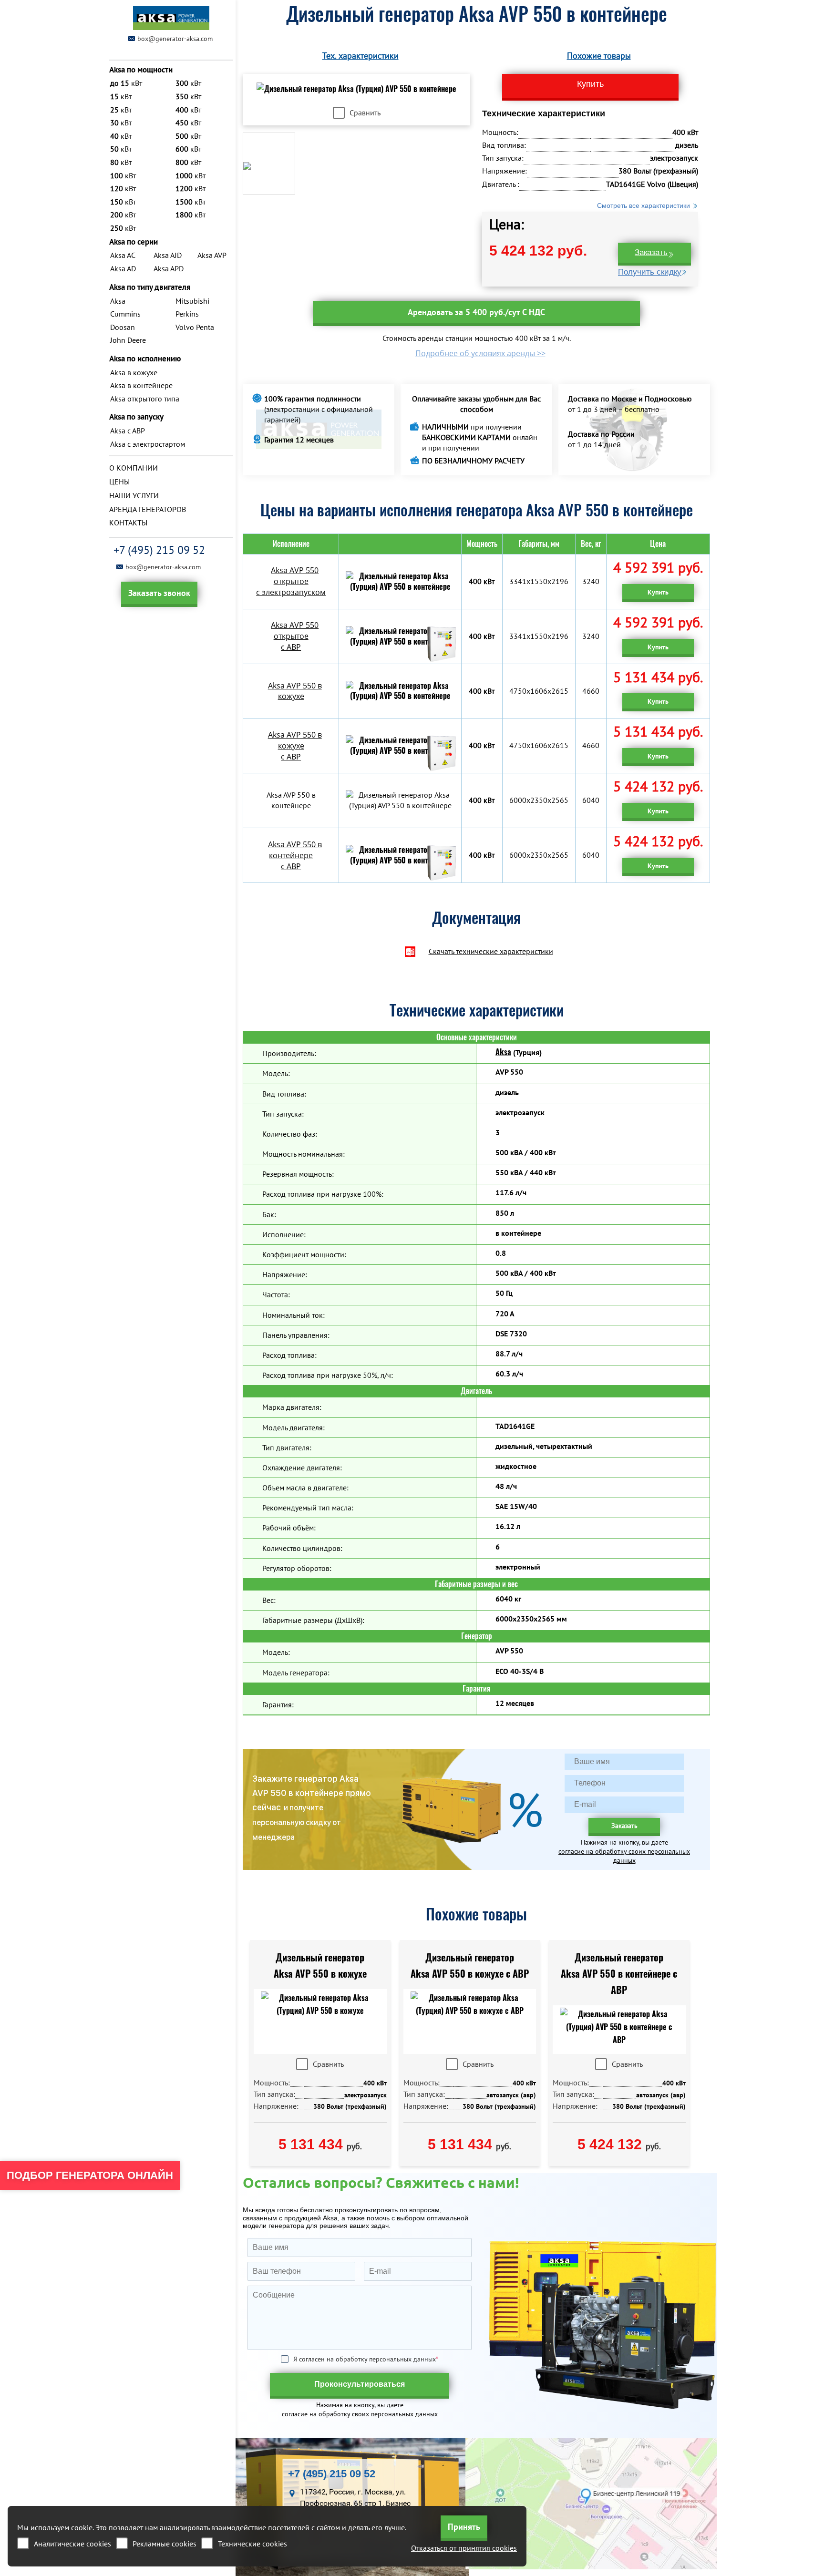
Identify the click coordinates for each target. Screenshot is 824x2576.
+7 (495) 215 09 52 (159, 550)
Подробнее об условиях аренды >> (480, 353)
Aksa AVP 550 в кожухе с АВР (295, 746)
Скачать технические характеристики (491, 951)
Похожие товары (599, 56)
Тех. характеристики (360, 56)
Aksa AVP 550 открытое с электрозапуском (291, 581)
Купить (658, 592)
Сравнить (365, 113)
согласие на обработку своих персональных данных (624, 1856)
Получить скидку (650, 272)
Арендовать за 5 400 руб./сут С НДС (476, 312)
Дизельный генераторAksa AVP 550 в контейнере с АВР (619, 1974)
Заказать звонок (159, 593)
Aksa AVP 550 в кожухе (295, 691)
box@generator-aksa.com (175, 39)
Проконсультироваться (360, 2384)
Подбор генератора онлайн (90, 2175)
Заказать (651, 252)
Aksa (503, 1052)
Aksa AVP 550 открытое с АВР (295, 636)
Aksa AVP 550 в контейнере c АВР (295, 855)
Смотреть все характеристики (644, 205)
